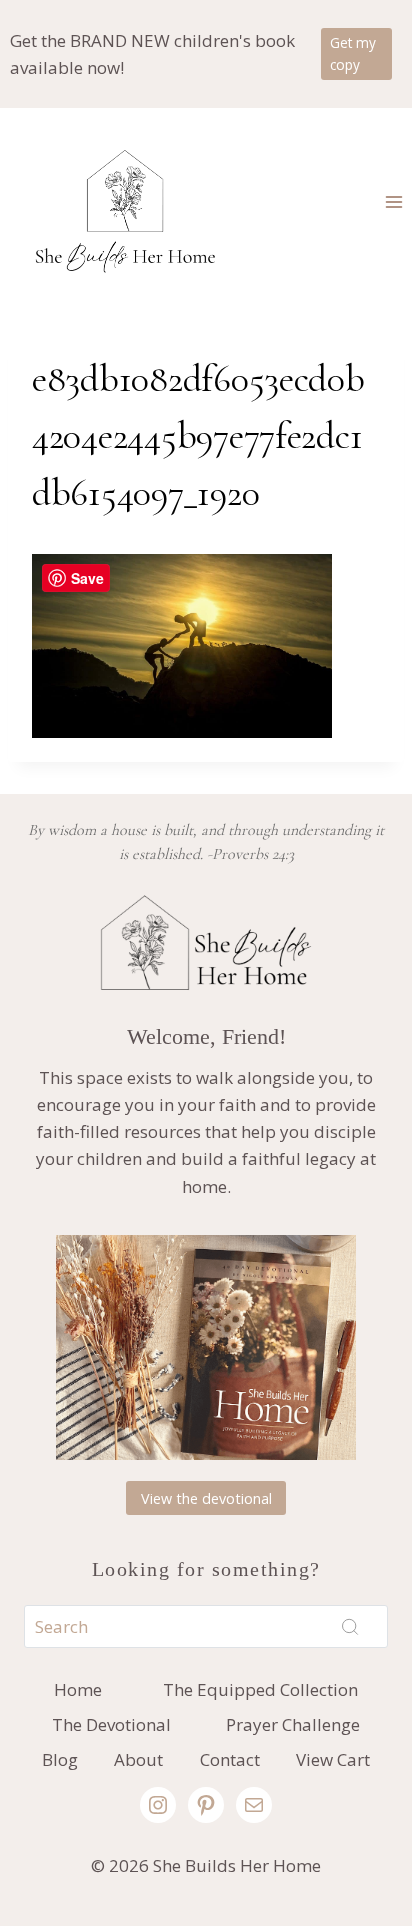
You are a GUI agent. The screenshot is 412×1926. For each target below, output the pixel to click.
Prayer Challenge (293, 1724)
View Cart (333, 1759)
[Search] (350, 1627)
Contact (230, 1759)
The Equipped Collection (260, 1689)
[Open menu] (393, 201)
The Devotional (111, 1724)
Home (78, 1689)
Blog (60, 1759)
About (138, 1759)
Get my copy (353, 53)
